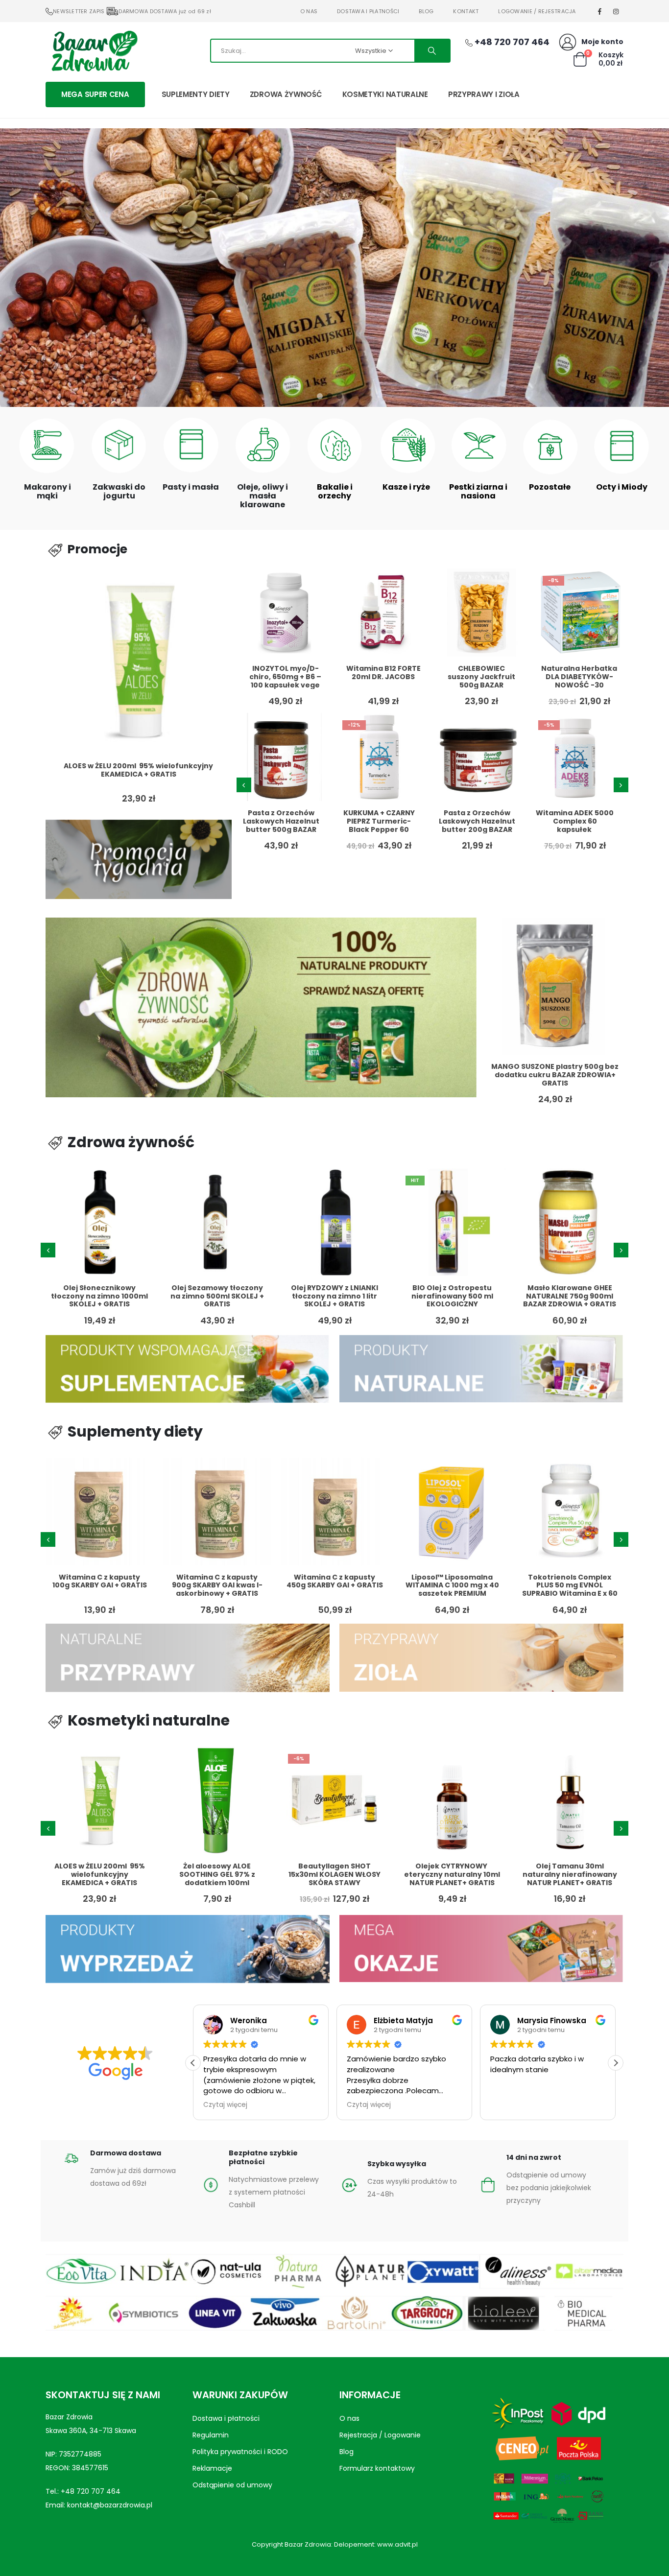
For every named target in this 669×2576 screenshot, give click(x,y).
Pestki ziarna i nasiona (478, 491)
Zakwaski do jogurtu (119, 491)
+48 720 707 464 (91, 2491)
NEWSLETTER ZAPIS (79, 11)
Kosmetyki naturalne (385, 94)
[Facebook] (600, 11)
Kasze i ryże (406, 487)
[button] (320, 396)
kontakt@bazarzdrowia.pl (110, 2505)
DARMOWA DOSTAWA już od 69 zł (165, 11)
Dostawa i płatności (368, 11)
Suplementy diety (196, 94)
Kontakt (466, 11)
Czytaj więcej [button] (225, 2105)
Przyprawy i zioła (484, 94)
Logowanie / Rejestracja (537, 11)
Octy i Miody (622, 487)
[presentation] (244, 785)
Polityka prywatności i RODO (240, 2452)
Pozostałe (550, 487)
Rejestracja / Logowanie (380, 2435)
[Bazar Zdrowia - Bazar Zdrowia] (95, 50)
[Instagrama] (616, 11)
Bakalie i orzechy (335, 491)
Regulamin (211, 2435)
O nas (309, 11)
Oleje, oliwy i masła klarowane (263, 496)
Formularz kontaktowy (377, 2468)
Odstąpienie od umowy (232, 2485)
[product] (139, 661)
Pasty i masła (191, 487)
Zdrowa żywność (286, 94)
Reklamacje (212, 2468)
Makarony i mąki (48, 491)
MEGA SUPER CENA (95, 94)
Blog (426, 11)
